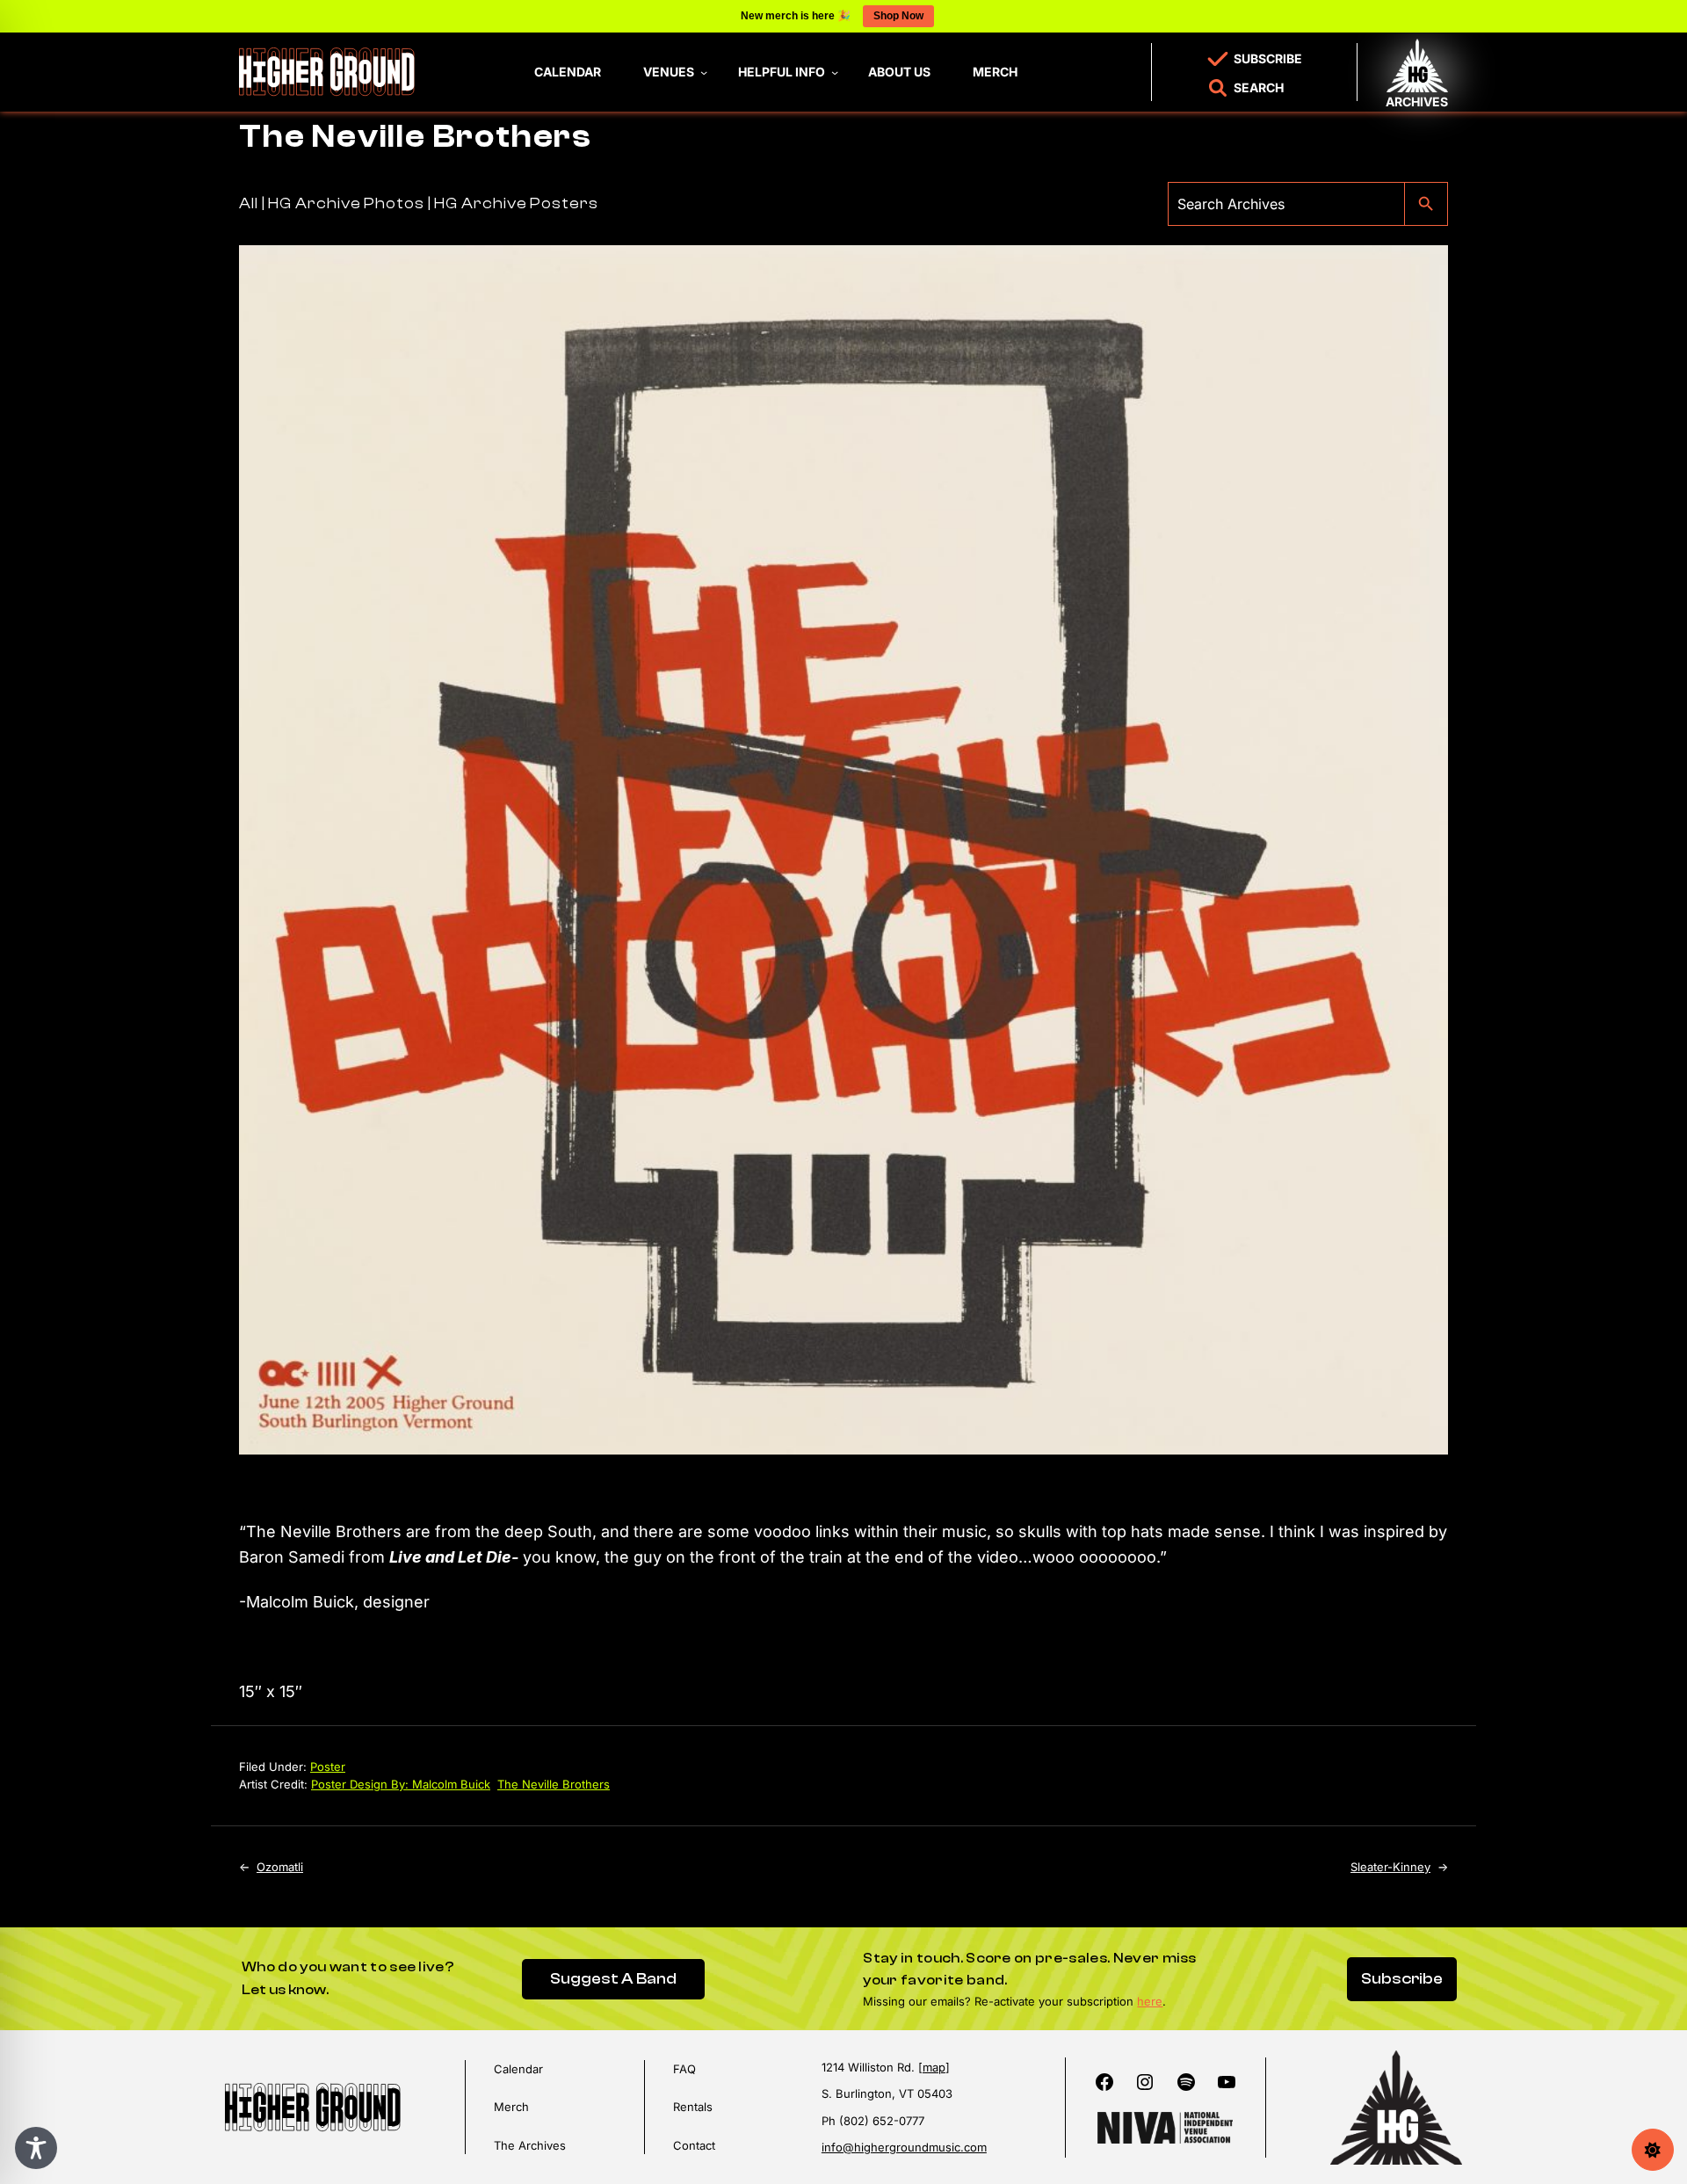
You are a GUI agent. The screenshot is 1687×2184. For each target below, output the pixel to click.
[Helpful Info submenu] (835, 72)
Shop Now (898, 16)
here (1150, 2001)
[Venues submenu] (704, 72)
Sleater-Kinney (1390, 1867)
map (934, 2067)
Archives (1417, 102)
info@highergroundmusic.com (904, 2147)
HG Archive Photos (346, 203)
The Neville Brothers (554, 1784)
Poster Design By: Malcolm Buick (401, 1784)
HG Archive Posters (516, 203)
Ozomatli (280, 1867)
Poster (328, 1767)
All (249, 203)
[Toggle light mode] (1653, 2150)
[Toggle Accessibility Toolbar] (36, 2148)
